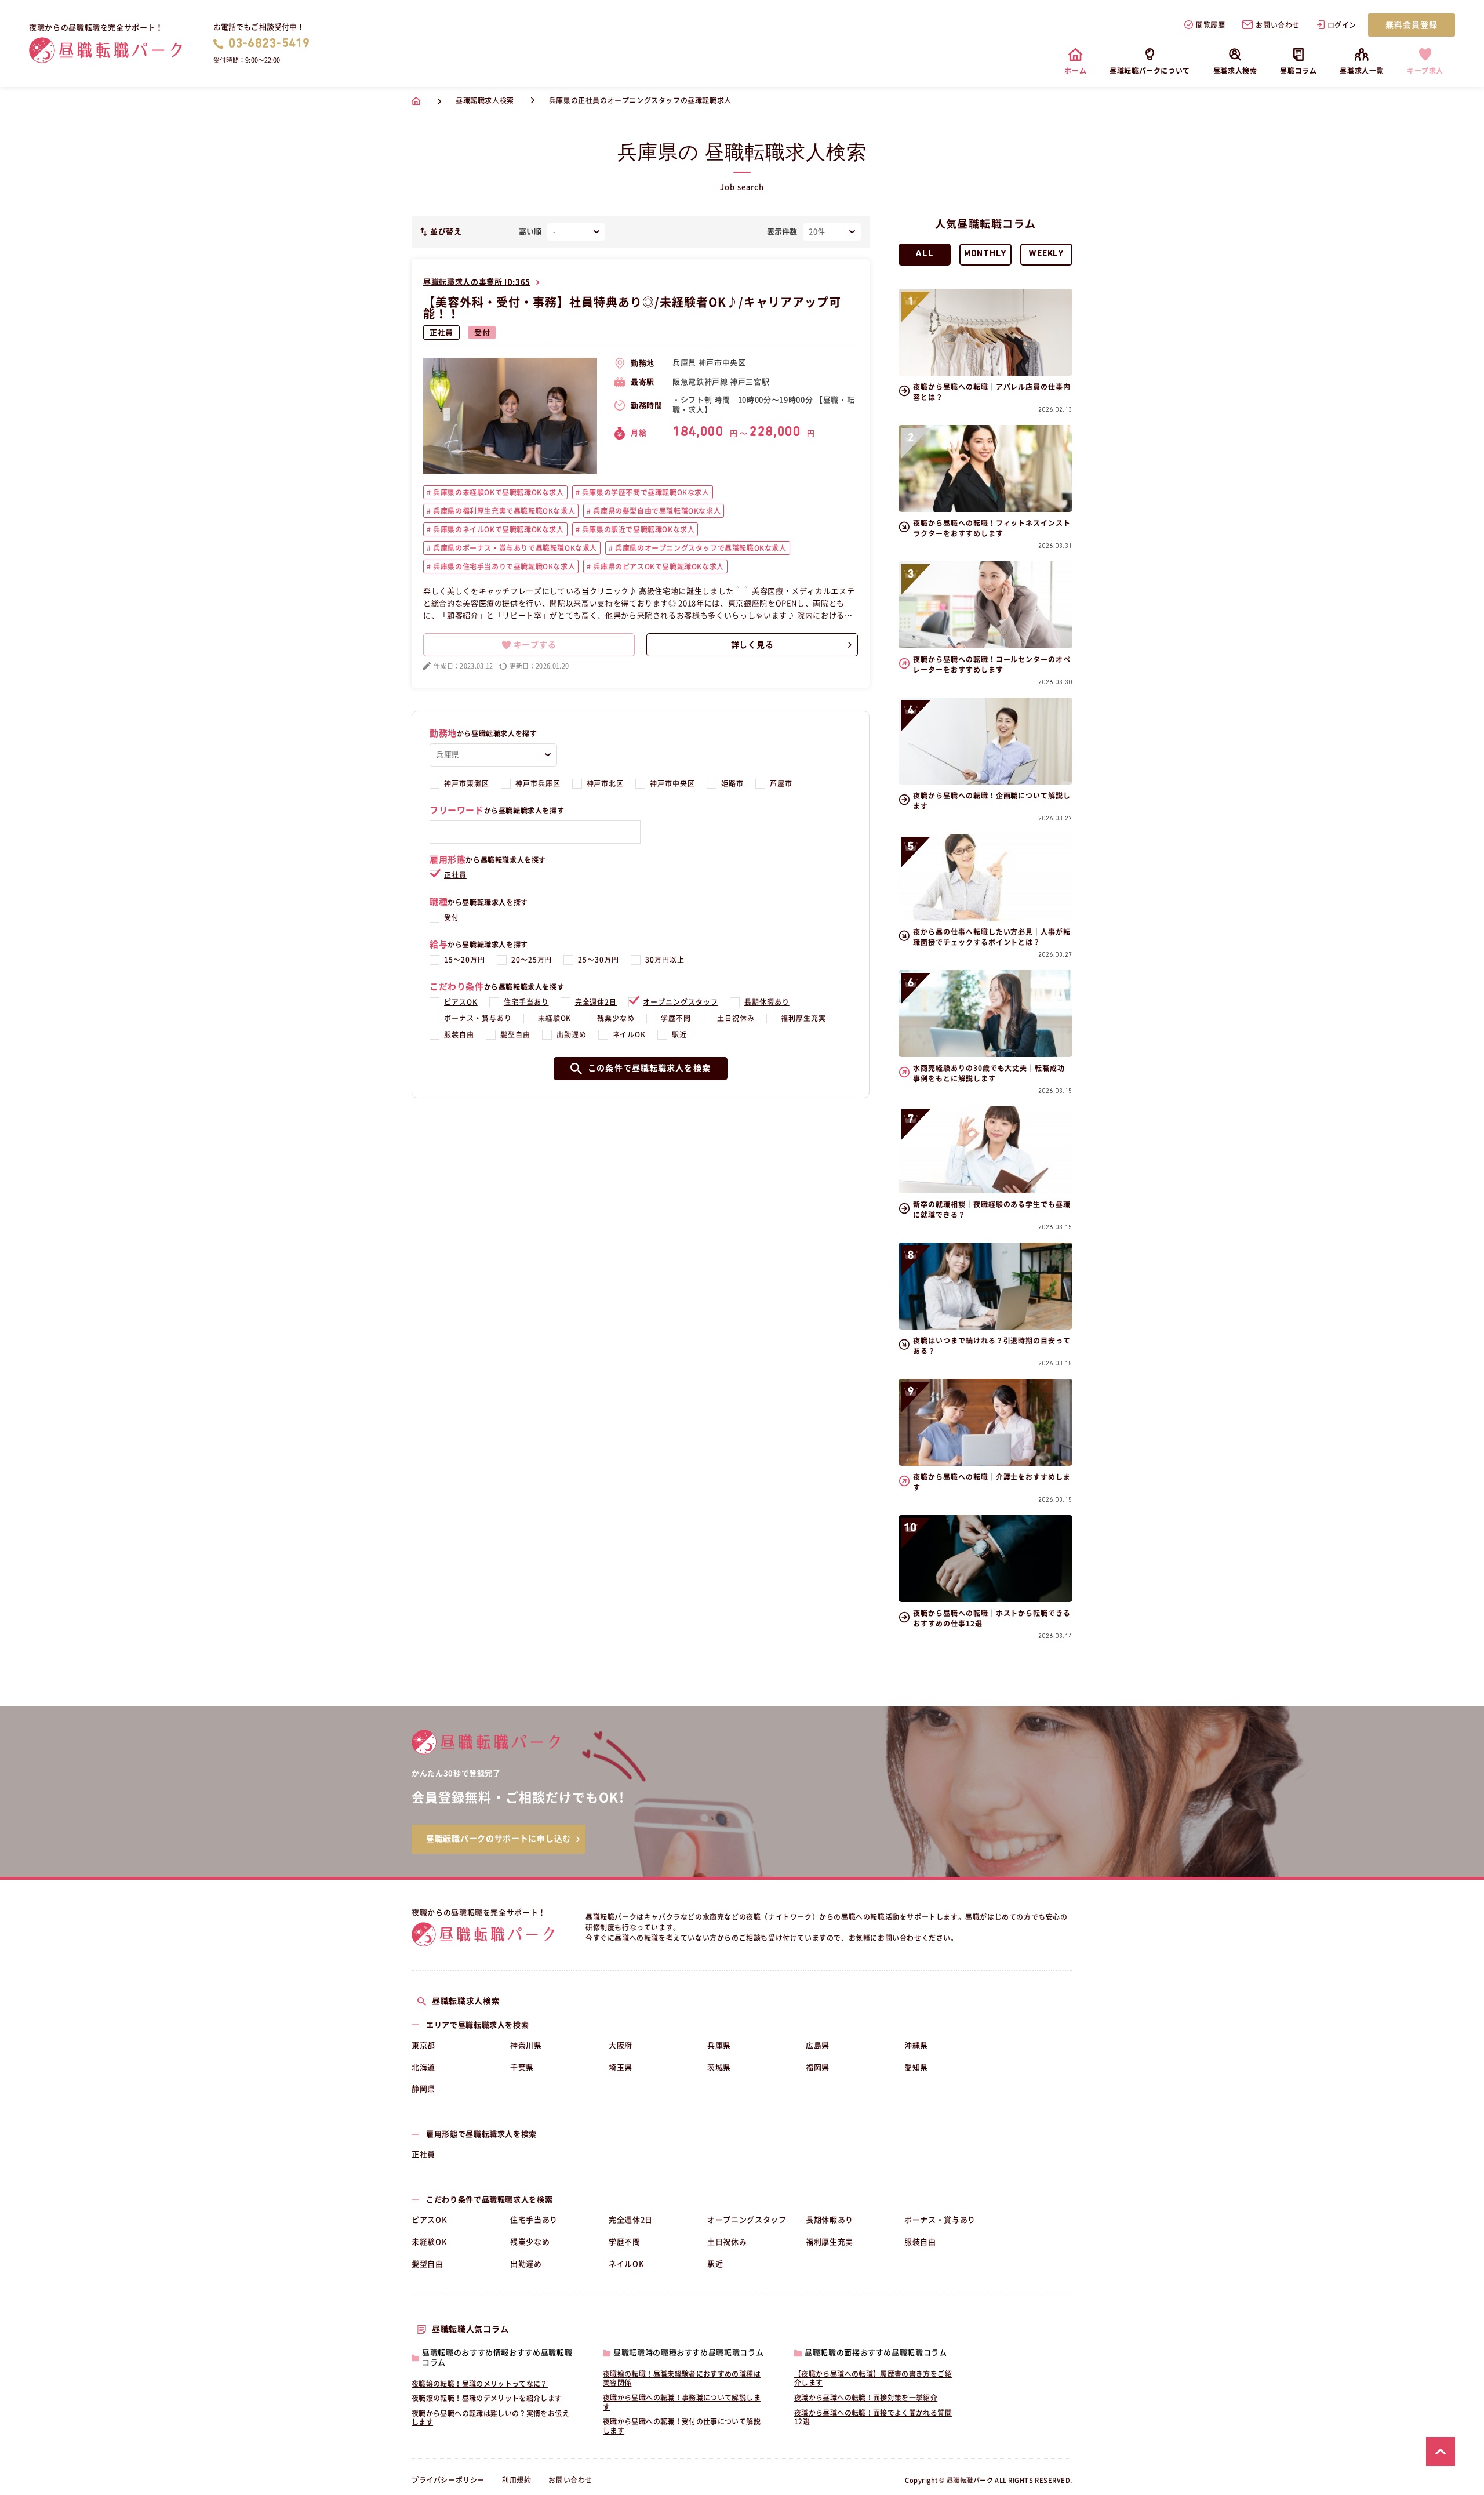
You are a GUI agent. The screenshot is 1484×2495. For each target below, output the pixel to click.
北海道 (423, 2067)
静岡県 (423, 2089)
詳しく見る (752, 645)
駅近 (679, 1034)
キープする (535, 645)
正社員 (441, 333)
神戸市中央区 (672, 783)
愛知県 (916, 2067)
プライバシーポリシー (448, 2480)
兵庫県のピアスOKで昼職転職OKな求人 (658, 566)
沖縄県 (916, 2045)
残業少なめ (616, 1018)
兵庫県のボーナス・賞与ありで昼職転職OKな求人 (514, 548)
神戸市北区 (605, 783)
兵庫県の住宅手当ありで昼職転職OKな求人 (503, 566)
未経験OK (555, 1018)
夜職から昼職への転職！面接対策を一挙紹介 (866, 2398)
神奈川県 (526, 2045)
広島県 (818, 2045)
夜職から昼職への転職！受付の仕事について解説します (682, 2426)
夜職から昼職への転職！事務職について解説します (682, 2402)
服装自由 (459, 1034)
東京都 (423, 2045)
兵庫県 (719, 2045)
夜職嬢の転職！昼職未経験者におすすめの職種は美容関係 (682, 2378)
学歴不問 (676, 1018)
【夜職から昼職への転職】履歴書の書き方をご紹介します (873, 2378)
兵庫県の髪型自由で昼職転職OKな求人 (656, 511)
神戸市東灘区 (467, 783)
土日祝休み (736, 1018)
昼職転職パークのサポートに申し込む (499, 1839)
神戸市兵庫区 (538, 783)
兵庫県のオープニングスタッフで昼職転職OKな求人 (700, 548)
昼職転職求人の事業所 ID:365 (477, 282)
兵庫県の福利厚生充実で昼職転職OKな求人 (503, 511)
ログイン (1342, 25)
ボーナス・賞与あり (478, 1018)
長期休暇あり (767, 1002)
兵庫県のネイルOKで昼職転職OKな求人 (498, 529)
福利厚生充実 (803, 1018)
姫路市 (732, 783)
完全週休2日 (596, 1002)
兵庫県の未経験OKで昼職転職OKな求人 (498, 492)
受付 (482, 333)
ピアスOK (461, 1002)
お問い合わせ (1278, 25)
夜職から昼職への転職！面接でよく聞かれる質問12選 (873, 2417)
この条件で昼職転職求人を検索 (649, 1068)
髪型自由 (515, 1034)
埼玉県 (621, 2067)
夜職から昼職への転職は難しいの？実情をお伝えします (490, 2418)
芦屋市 (781, 783)
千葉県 (522, 2067)
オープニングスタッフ (681, 1002)
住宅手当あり (526, 1002)
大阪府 (621, 2045)
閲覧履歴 (1210, 25)
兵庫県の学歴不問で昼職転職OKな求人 (644, 492)
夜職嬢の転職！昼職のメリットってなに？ (480, 2384)
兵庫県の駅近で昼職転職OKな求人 (637, 529)
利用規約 (517, 2480)
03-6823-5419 (269, 44)
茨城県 (719, 2067)
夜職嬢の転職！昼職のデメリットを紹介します (487, 2398)
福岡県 (818, 2067)
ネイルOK (630, 1034)
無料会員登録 (1412, 25)
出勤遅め (572, 1034)
